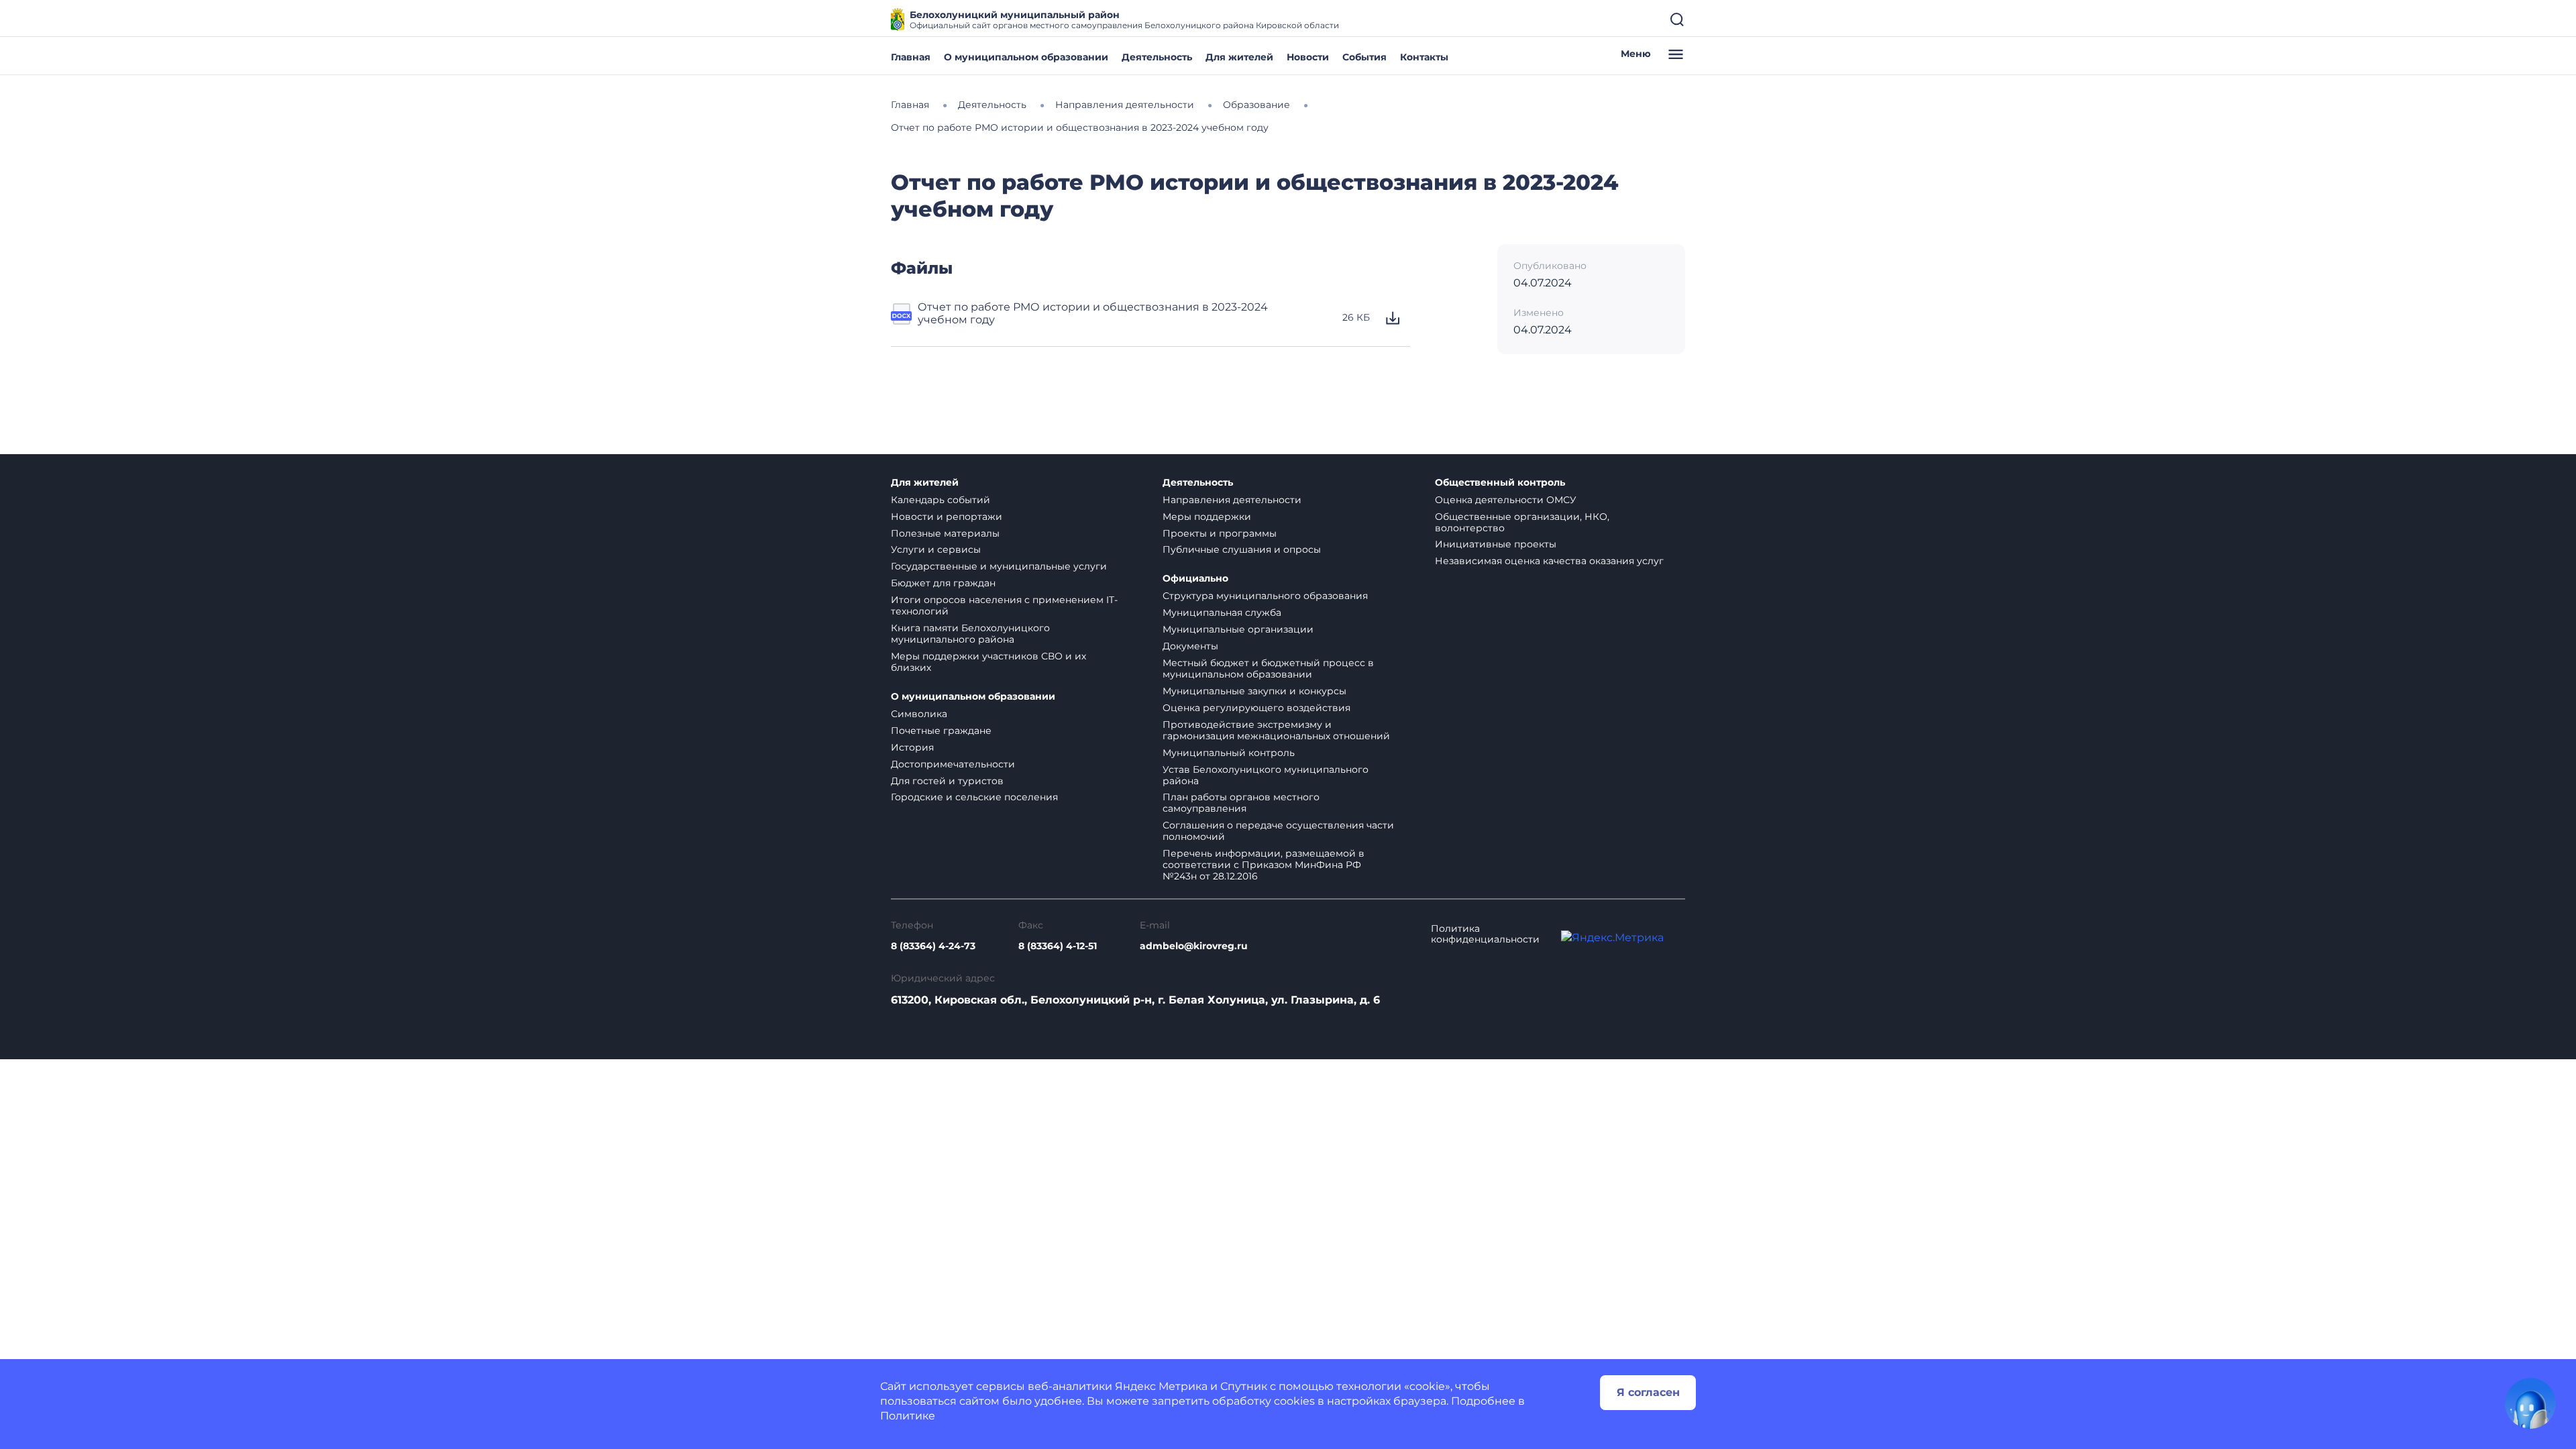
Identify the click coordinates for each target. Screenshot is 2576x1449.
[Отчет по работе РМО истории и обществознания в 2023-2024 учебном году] (902, 318)
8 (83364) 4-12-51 (1058, 946)
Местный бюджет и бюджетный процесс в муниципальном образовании (1268, 668)
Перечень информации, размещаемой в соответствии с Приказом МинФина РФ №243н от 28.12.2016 (1264, 865)
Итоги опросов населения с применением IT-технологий (1004, 605)
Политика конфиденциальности (1485, 934)
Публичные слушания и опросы (1242, 549)
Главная (911, 57)
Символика (919, 714)
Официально (1195, 579)
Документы (1190, 646)
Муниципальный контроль (1229, 753)
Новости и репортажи (947, 517)
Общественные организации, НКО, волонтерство (1522, 522)
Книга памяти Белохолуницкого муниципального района (970, 634)
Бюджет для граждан (943, 583)
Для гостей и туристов (947, 781)
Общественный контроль (1500, 483)
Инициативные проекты (1496, 544)
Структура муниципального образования (1265, 596)
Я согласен (1648, 1392)
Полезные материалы (945, 533)
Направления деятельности (1232, 500)
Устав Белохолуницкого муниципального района (1266, 775)
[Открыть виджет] (2530, 1403)
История (912, 747)
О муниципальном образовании (1026, 57)
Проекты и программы (1220, 533)
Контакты (1424, 57)
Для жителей (1239, 57)
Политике (908, 1416)
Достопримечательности (953, 764)
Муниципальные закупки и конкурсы (1254, 691)
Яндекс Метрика (1161, 1386)
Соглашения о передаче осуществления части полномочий (1278, 831)
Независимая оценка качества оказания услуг (1549, 561)
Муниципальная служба (1222, 612)
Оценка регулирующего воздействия (1256, 708)
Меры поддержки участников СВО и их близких (988, 662)
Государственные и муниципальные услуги (999, 566)
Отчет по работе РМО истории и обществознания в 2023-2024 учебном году (1093, 313)
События (1364, 57)
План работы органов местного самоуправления (1241, 803)
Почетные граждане (941, 731)
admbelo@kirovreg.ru (1194, 946)
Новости (1308, 57)
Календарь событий (941, 500)
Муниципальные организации (1238, 629)
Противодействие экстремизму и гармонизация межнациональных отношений (1276, 730)
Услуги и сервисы (936, 549)
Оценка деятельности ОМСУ (1506, 500)
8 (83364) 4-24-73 (933, 946)
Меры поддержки (1207, 517)
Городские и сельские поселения (974, 797)
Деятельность (1157, 57)
